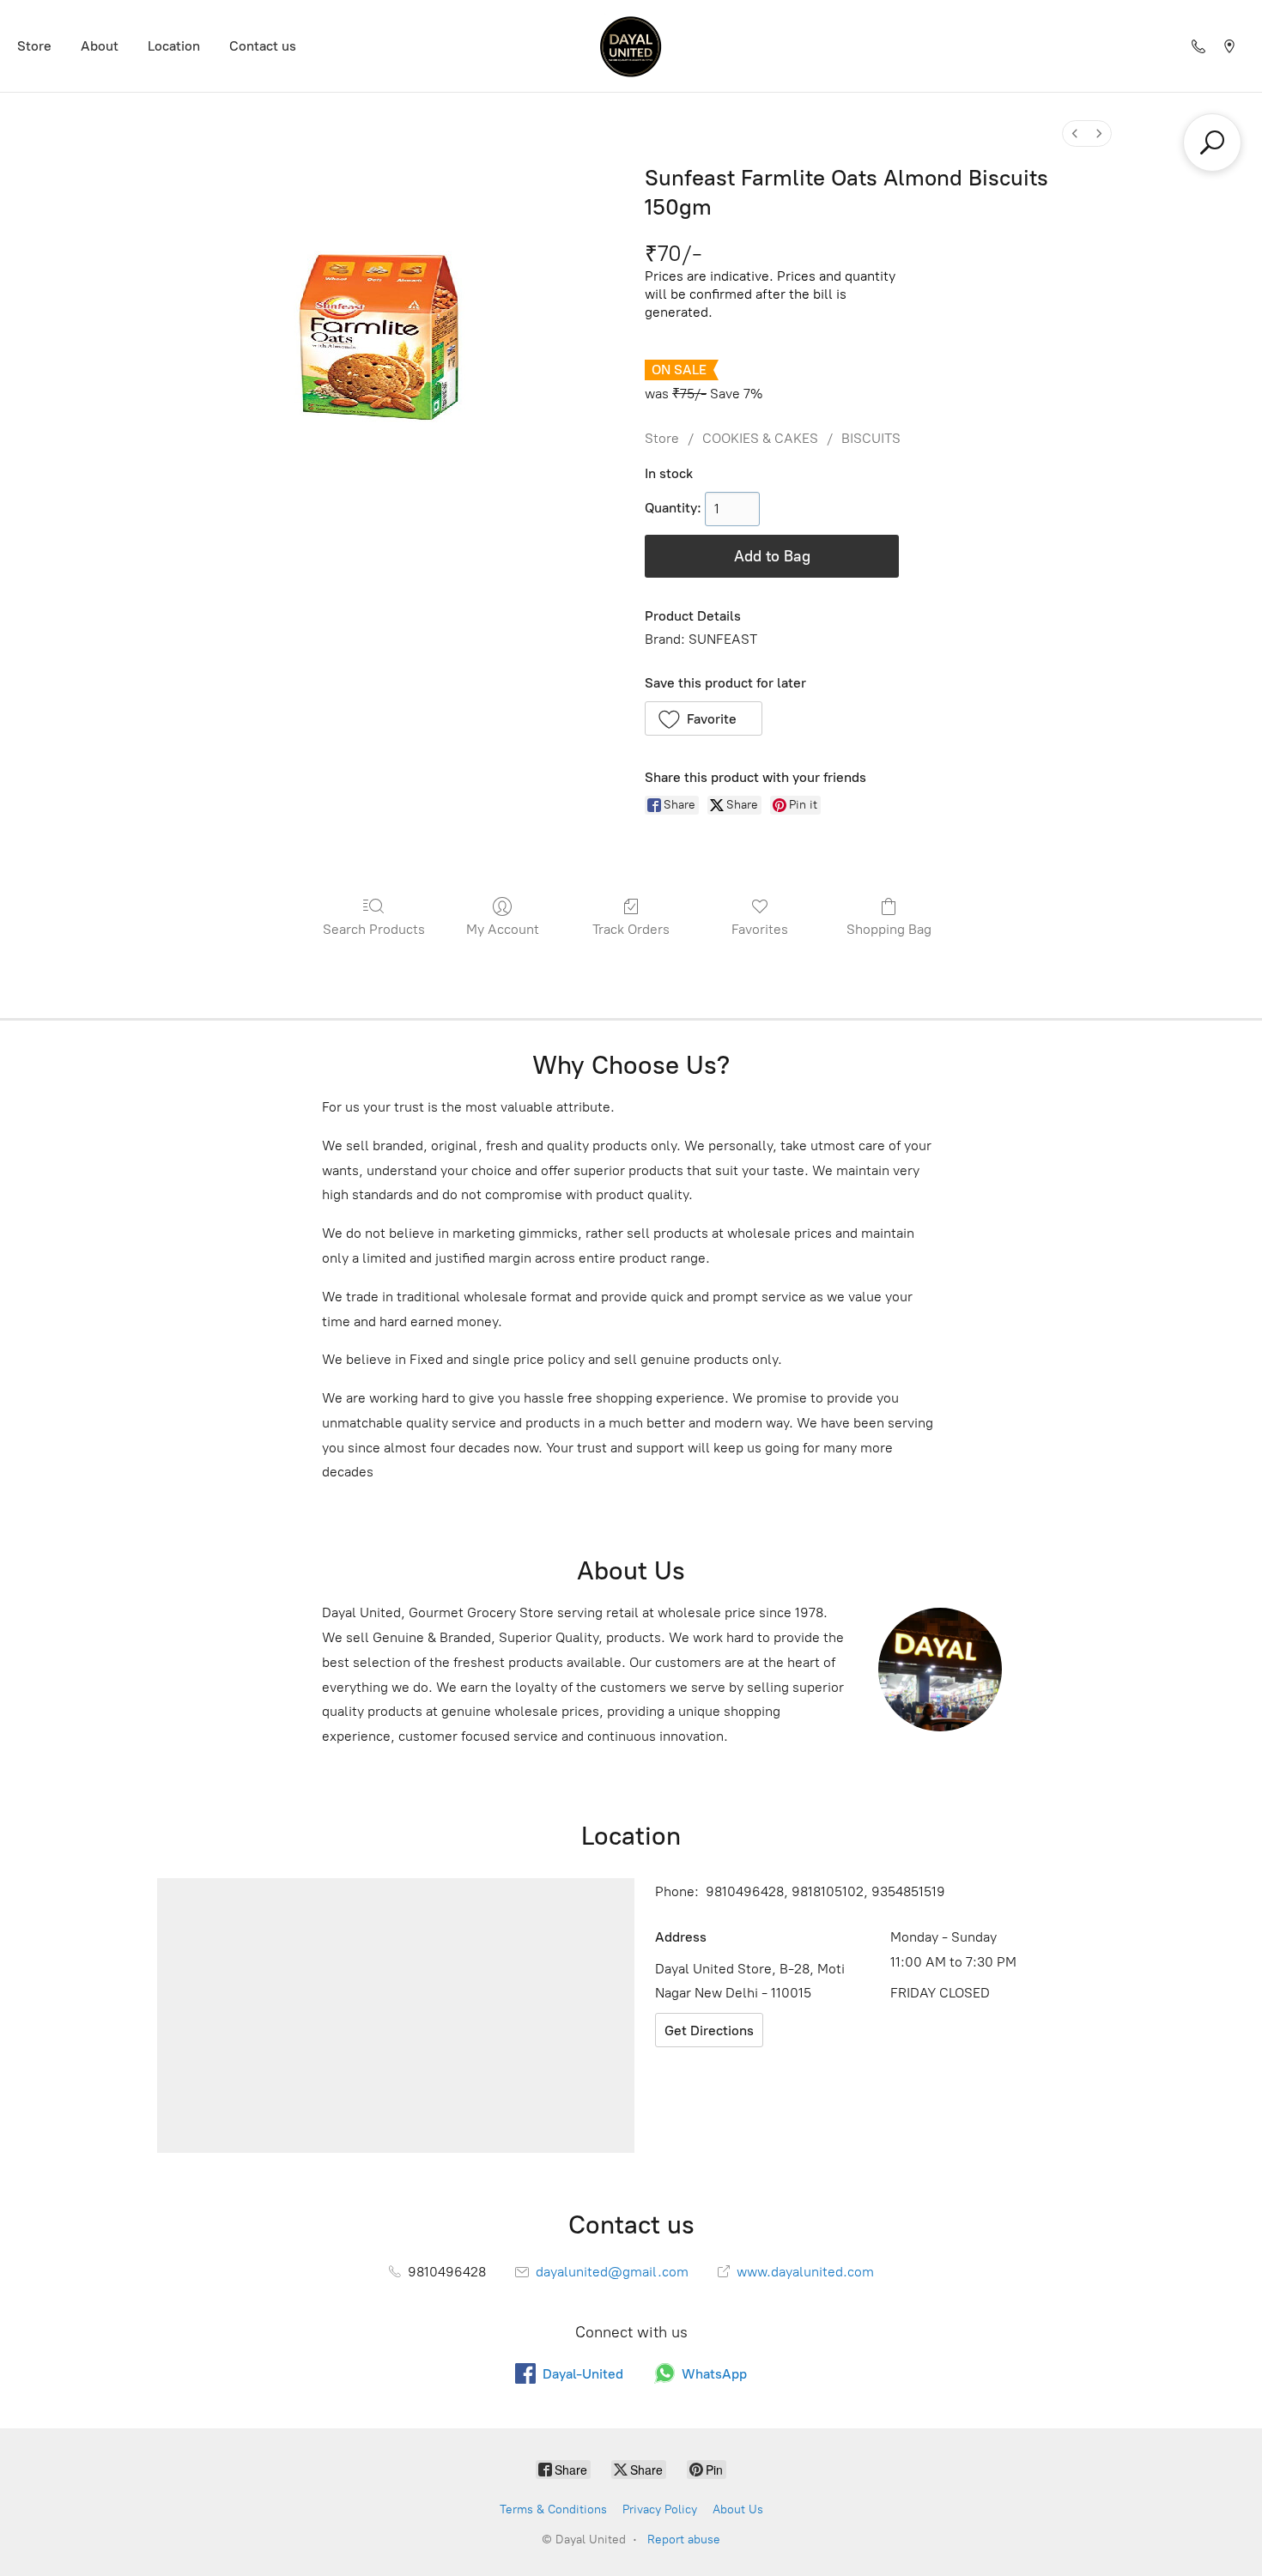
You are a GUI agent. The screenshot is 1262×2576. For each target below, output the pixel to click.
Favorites (760, 929)
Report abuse (684, 2540)
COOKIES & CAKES (760, 438)
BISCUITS (871, 438)
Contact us (263, 46)
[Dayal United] (631, 46)
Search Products (374, 929)
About (100, 46)
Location (174, 46)
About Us (738, 2509)
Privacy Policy (660, 2509)
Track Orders (631, 929)
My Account (503, 929)
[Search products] (1212, 142)
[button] (704, 718)
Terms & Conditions (553, 2509)
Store (34, 46)
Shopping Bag (889, 929)
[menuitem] (1075, 133)
